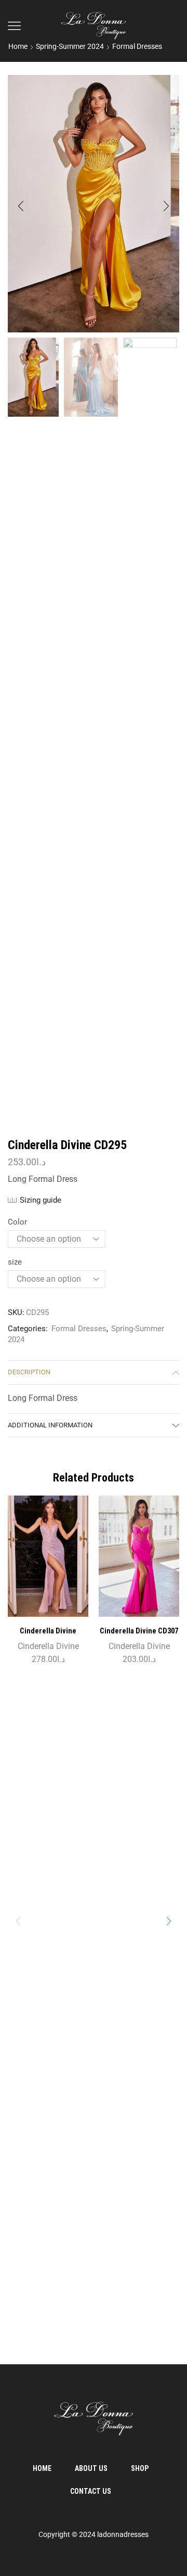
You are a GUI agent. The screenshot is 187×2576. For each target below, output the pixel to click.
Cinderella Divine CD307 (139, 1631)
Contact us (91, 2491)
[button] (21, 206)
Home (18, 46)
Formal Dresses (137, 46)
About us (91, 2468)
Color (17, 1222)
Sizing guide (41, 1200)
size (15, 1262)
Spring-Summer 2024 (70, 46)
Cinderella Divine (48, 1646)
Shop (140, 2468)
